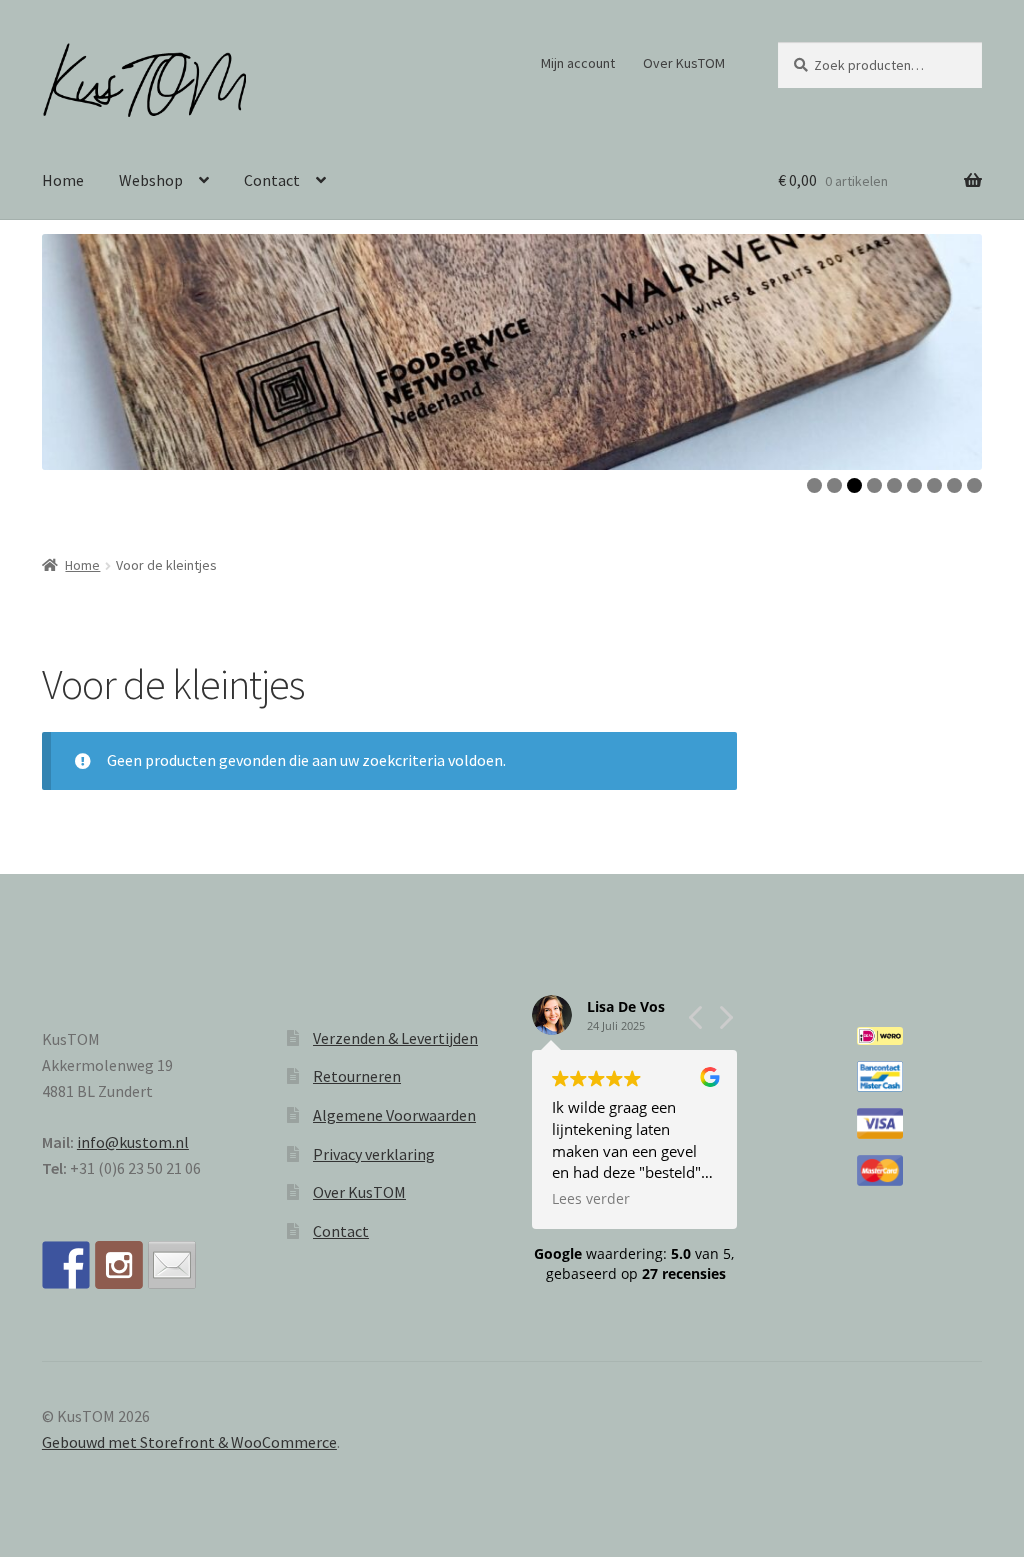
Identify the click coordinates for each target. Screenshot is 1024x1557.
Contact (272, 180)
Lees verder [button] (591, 1199)
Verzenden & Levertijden (395, 1038)
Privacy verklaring (374, 1154)
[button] (725, 1023)
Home (63, 180)
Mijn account (578, 63)
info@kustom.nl (133, 1142)
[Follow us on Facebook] (66, 1265)
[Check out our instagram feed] (119, 1265)
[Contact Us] (172, 1265)
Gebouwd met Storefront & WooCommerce (189, 1442)
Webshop (151, 180)
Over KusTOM (684, 63)
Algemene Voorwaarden (394, 1115)
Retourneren (357, 1076)
